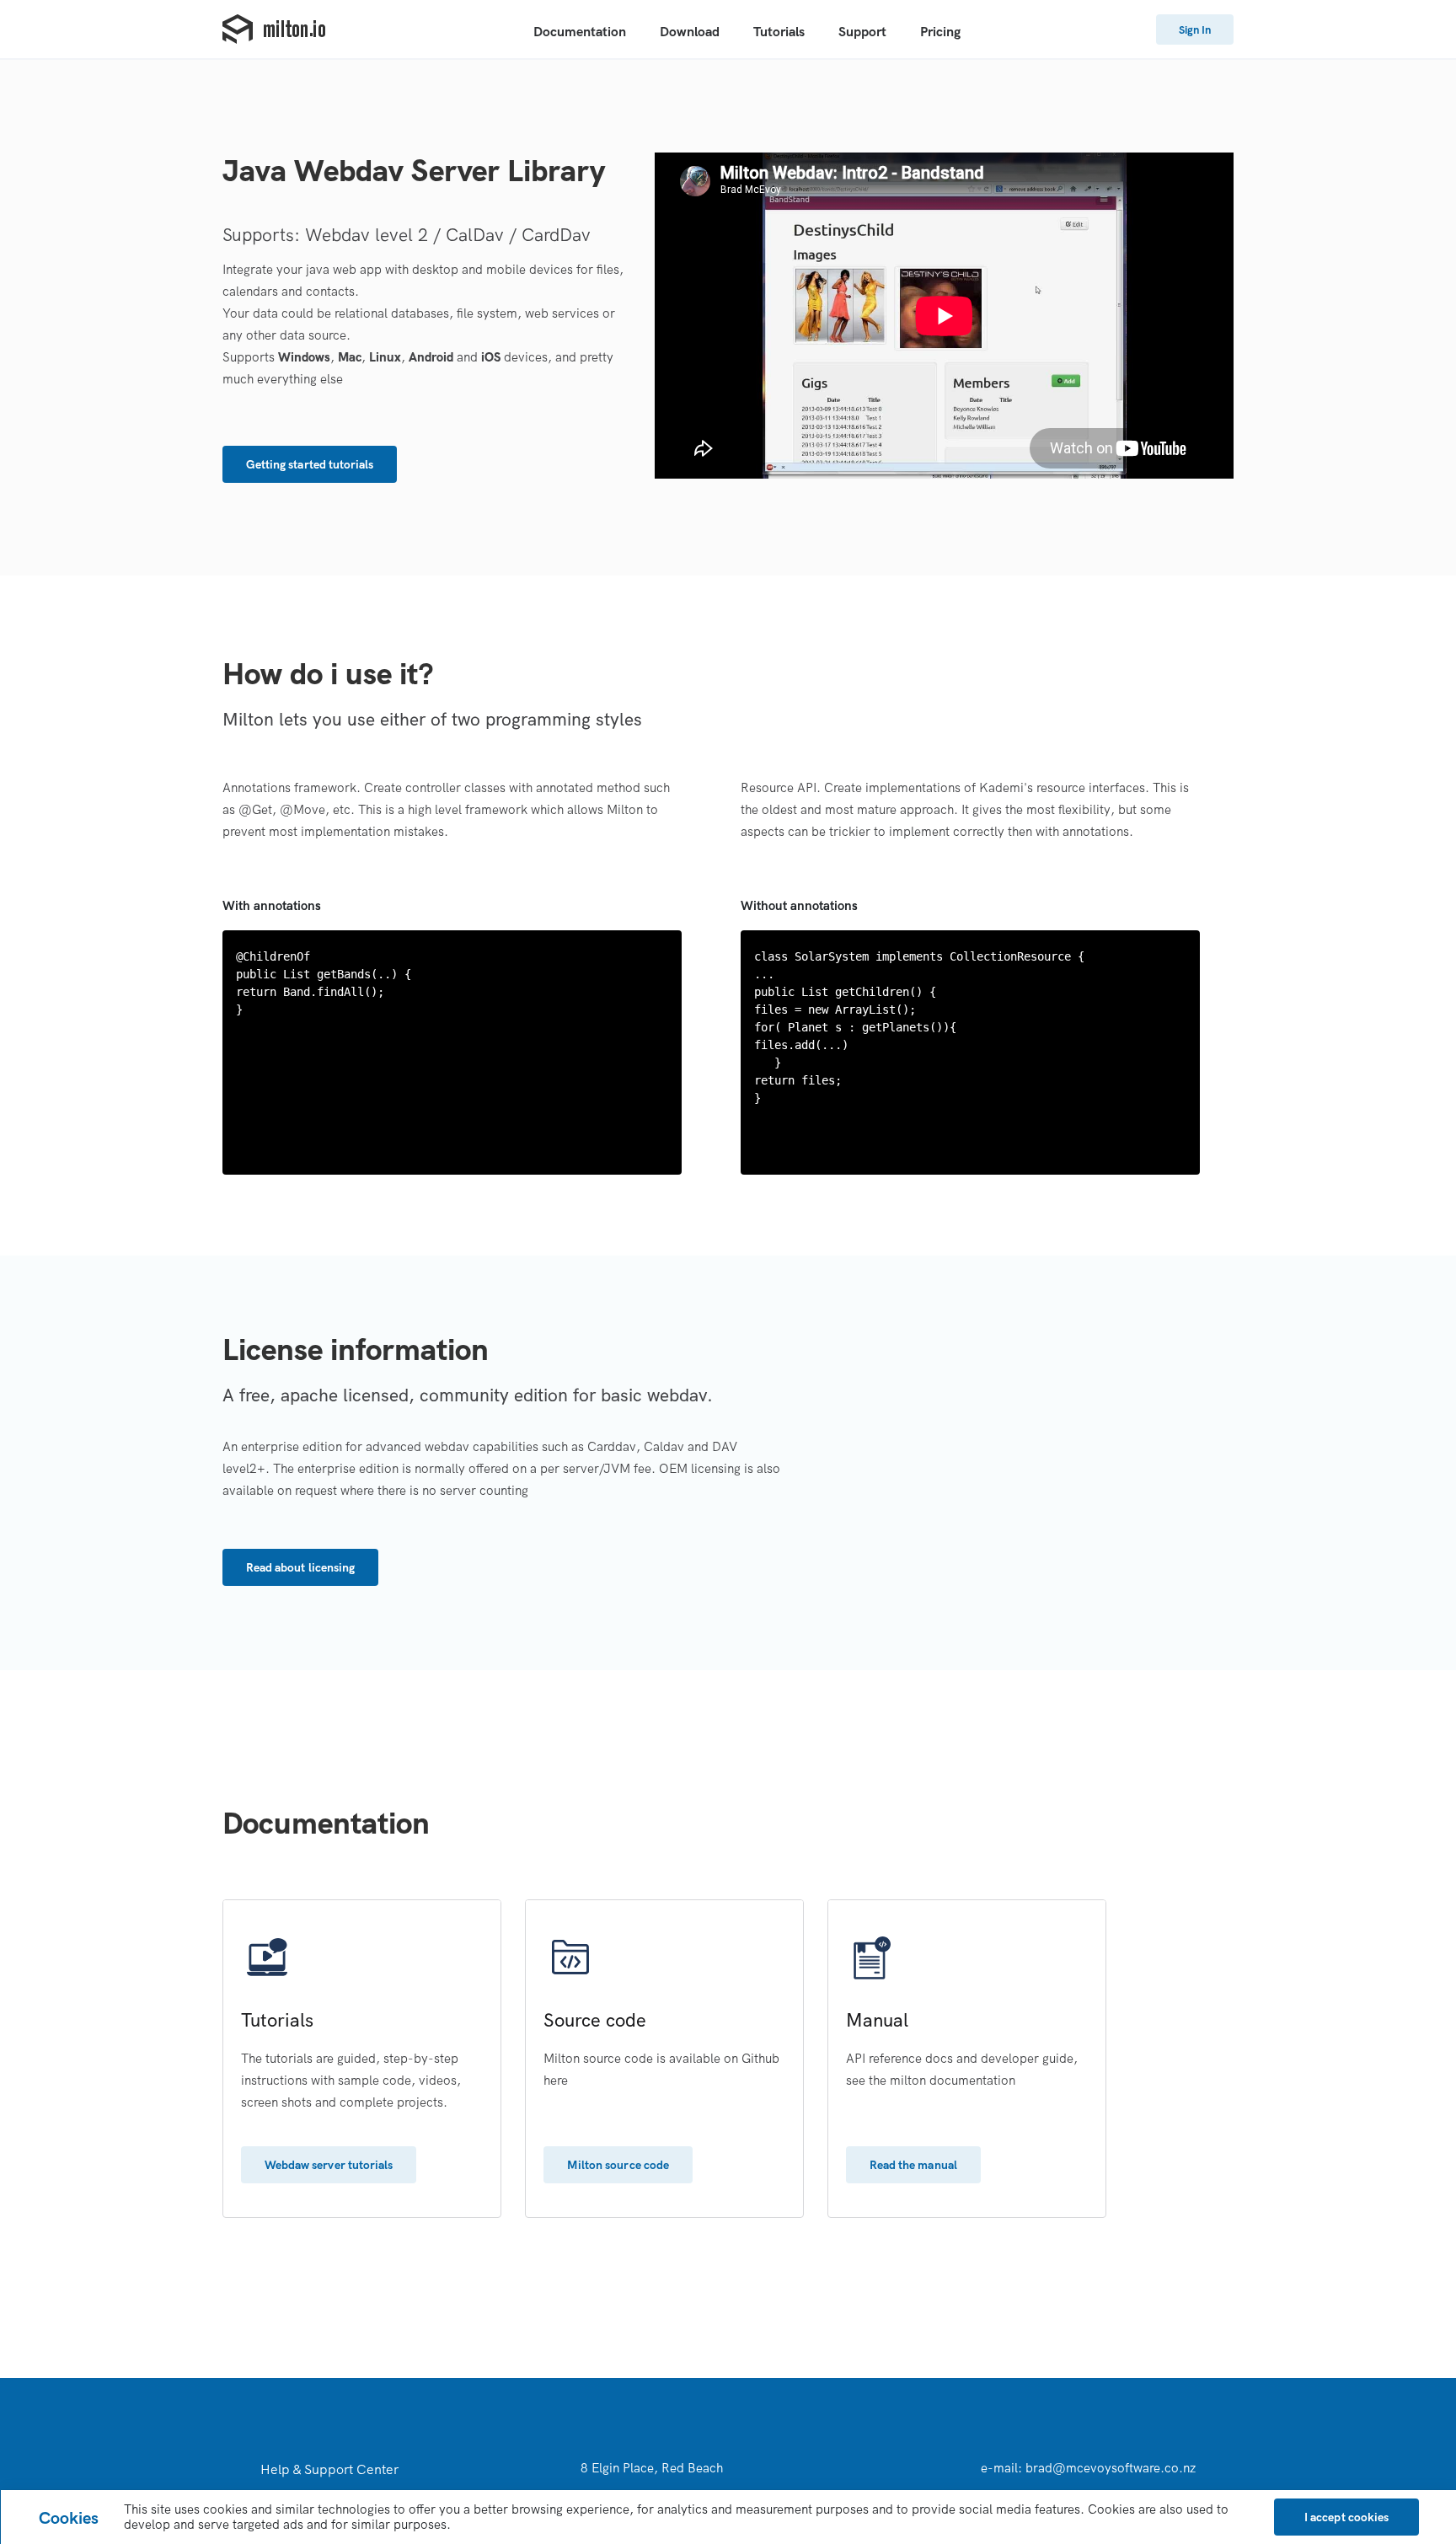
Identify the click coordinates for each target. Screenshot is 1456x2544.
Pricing (940, 31)
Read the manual (913, 2165)
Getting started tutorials (310, 464)
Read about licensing (300, 1567)
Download (690, 31)
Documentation (580, 31)
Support (862, 31)
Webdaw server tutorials (329, 2165)
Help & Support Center (329, 2469)
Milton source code (618, 2165)
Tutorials (779, 31)
